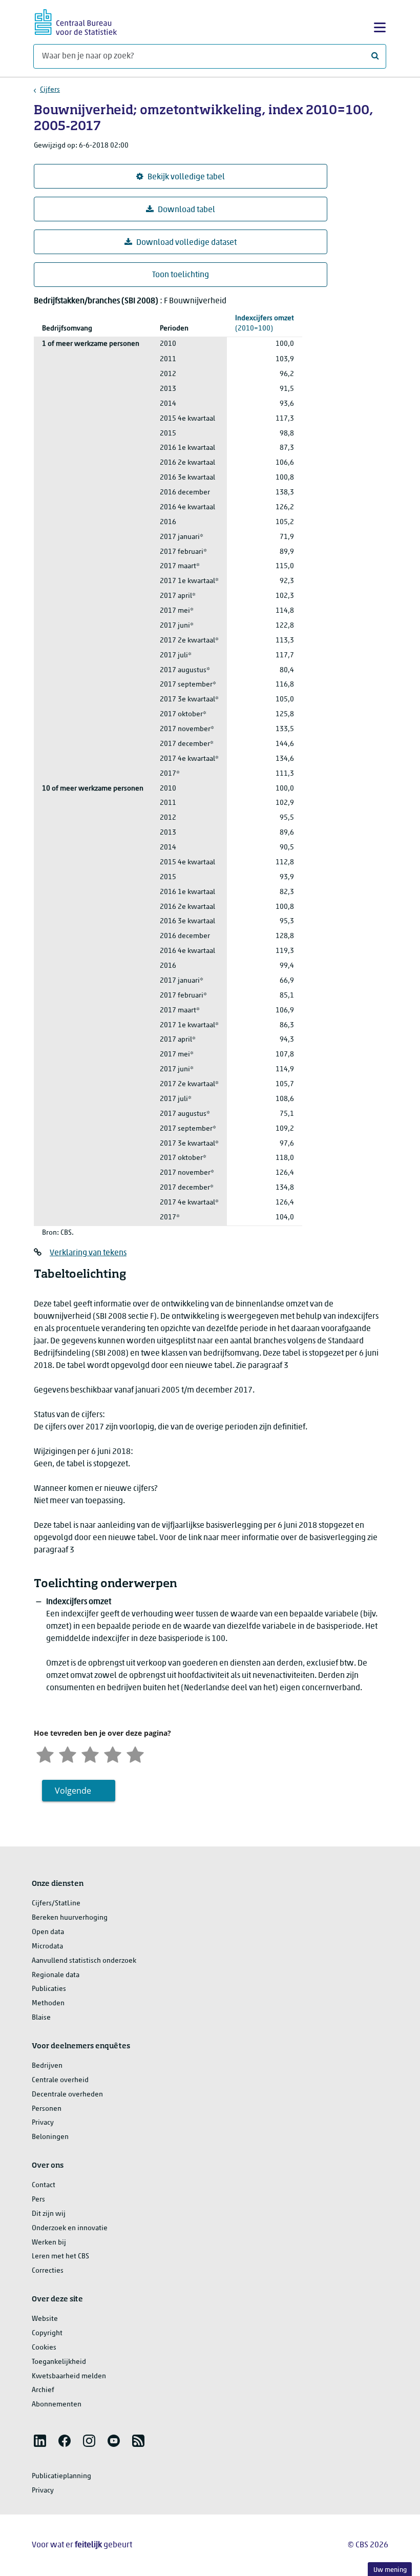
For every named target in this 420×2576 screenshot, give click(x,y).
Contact (44, 2185)
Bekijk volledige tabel (186, 177)
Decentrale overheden (67, 2095)
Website (45, 2319)
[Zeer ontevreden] (45, 1753)
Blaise (41, 2018)
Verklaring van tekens (88, 1253)
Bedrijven (47, 2066)
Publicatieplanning (61, 2476)
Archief (43, 2390)
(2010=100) (265, 324)
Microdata (47, 1947)
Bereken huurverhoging (70, 1918)
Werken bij (49, 2243)
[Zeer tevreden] (135, 1753)
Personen (47, 2109)
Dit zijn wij (49, 2214)
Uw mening (390, 2570)
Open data (48, 1932)
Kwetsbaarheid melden (69, 2376)
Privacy (43, 2123)
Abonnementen (57, 2405)
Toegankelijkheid (59, 2362)
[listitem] (40, 2441)
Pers (38, 2200)
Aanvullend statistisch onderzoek (84, 1961)
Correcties (48, 2271)
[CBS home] (76, 21)
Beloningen (50, 2137)
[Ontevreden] (68, 1753)
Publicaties (49, 1989)
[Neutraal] (90, 1753)
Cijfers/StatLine (56, 1904)
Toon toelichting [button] (181, 275)
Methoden (48, 2003)
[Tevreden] (113, 1753)
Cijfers (50, 90)
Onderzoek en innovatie (70, 2228)
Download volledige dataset (186, 243)
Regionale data (56, 1975)
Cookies (44, 2348)
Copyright (47, 2333)
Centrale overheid (60, 2080)
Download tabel (186, 210)
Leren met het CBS (60, 2257)
